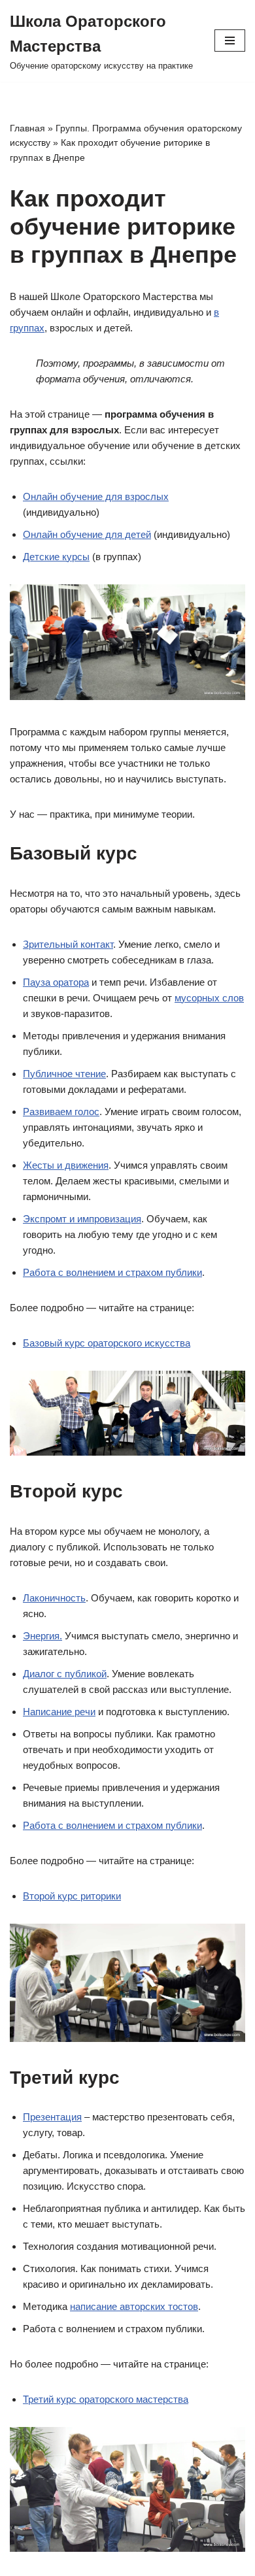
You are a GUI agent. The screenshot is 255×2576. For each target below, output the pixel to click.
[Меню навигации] (230, 41)
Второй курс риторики (72, 1896)
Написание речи (59, 1712)
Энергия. (42, 1636)
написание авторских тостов (134, 2306)
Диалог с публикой (65, 1674)
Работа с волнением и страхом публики (112, 1272)
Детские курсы (56, 557)
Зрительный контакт (68, 944)
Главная (27, 128)
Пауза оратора (56, 982)
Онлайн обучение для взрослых (96, 496)
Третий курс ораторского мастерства (106, 2399)
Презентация (52, 2117)
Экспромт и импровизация (82, 1219)
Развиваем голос (61, 1112)
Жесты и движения (66, 1165)
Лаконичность (54, 1598)
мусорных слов (209, 998)
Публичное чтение (64, 1074)
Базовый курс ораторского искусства (107, 1343)
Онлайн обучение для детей (87, 534)
